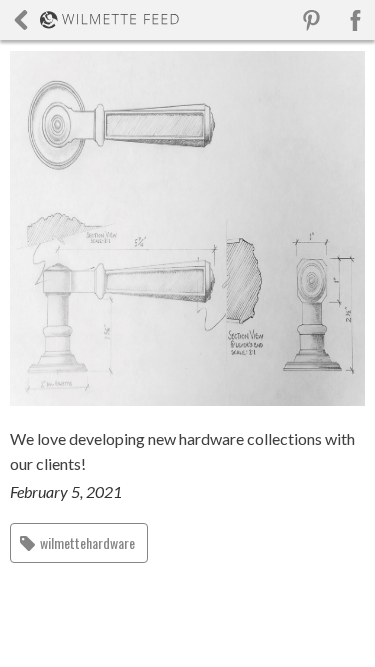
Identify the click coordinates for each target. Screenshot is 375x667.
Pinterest (311, 20)
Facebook (355, 20)
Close (96, 20)
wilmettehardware (87, 542)
